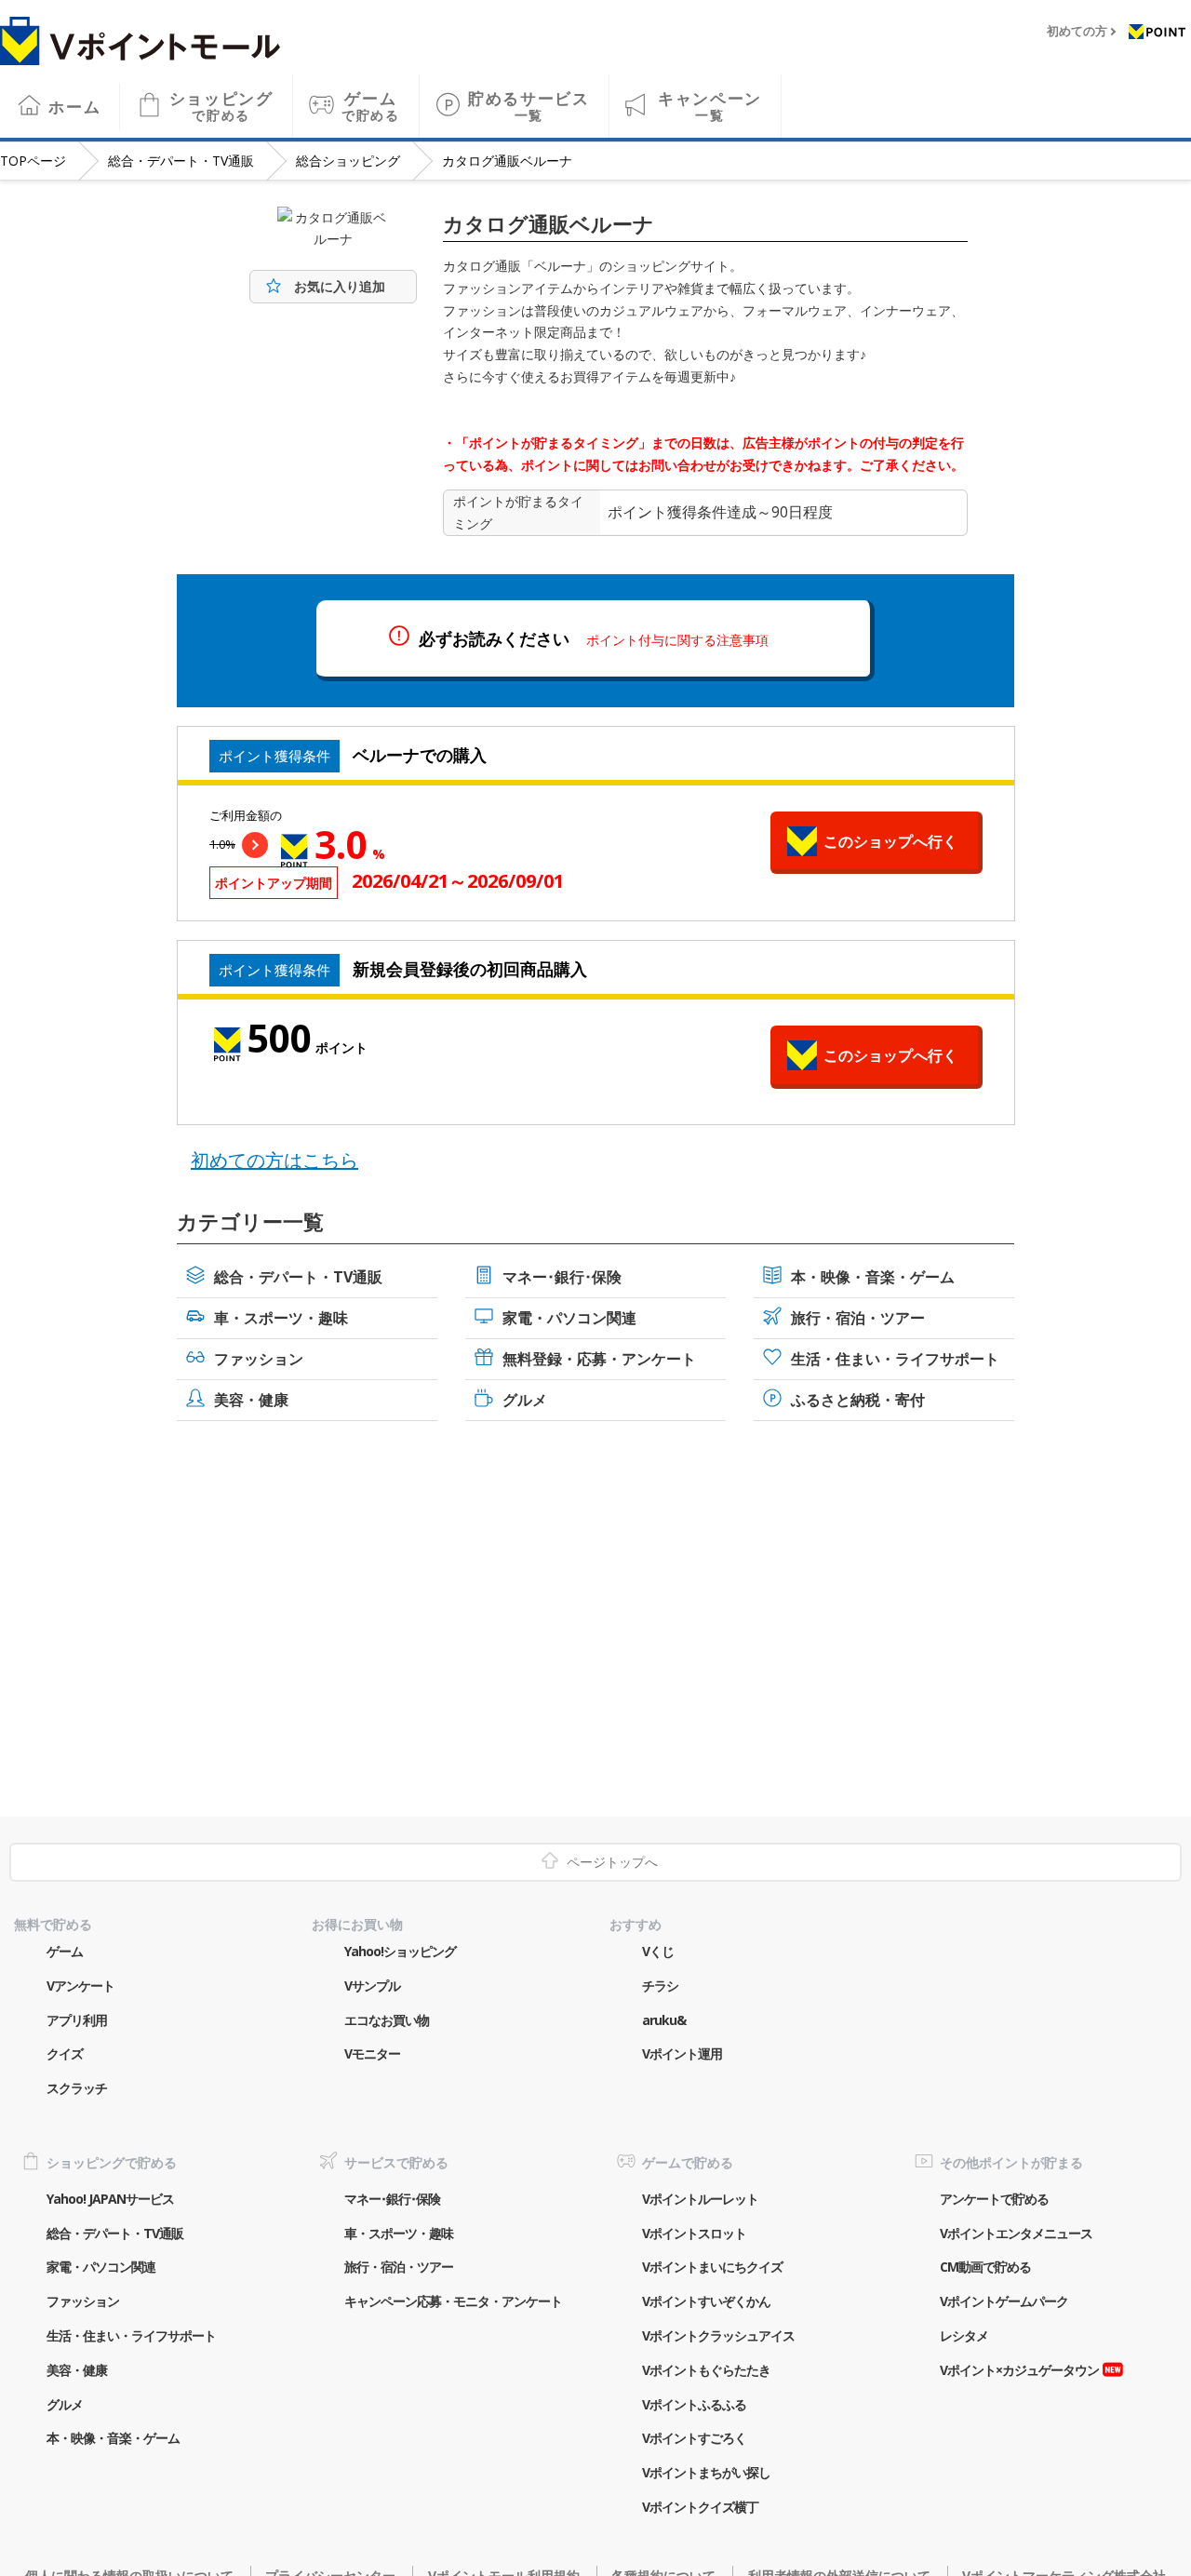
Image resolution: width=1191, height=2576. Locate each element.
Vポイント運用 (682, 2053)
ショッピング (221, 106)
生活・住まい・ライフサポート (895, 1359)
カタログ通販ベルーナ (507, 161)
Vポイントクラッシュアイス (718, 2335)
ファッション (259, 1359)
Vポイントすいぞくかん (706, 2301)
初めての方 (1077, 32)
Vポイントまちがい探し (706, 2472)
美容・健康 (251, 1400)
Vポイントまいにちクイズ (712, 2267)
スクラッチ (77, 2088)
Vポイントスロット (694, 2233)
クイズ (65, 2053)
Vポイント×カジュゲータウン (1019, 2370)
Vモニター (372, 2053)
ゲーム (371, 106)
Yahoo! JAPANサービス (110, 2199)
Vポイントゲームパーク (1004, 2301)
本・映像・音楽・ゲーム (873, 1277)
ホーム (74, 107)
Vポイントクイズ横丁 (700, 2507)
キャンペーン (710, 106)
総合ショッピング (348, 161)
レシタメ (964, 2335)
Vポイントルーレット (700, 2199)
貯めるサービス (529, 106)
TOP (33, 161)
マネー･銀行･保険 (562, 1277)
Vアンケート (80, 1986)
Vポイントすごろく (694, 2438)
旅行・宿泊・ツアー (858, 1318)
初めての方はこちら (274, 1160)
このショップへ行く (890, 841)
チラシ (660, 1986)
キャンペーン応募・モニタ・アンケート (453, 2301)
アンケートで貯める (994, 2199)
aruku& (664, 2020)
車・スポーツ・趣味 (281, 1318)
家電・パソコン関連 (569, 1318)
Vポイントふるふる (694, 2404)
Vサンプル (372, 1986)
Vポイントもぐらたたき (706, 2370)
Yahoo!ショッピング (400, 1951)
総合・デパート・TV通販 (181, 161)
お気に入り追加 (340, 286)
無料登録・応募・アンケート (599, 1359)
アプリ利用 (77, 2020)
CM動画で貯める (985, 2267)
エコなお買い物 (387, 2020)
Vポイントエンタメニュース (1016, 2233)
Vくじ (658, 1951)
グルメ (525, 1400)
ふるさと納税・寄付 (858, 1400)
